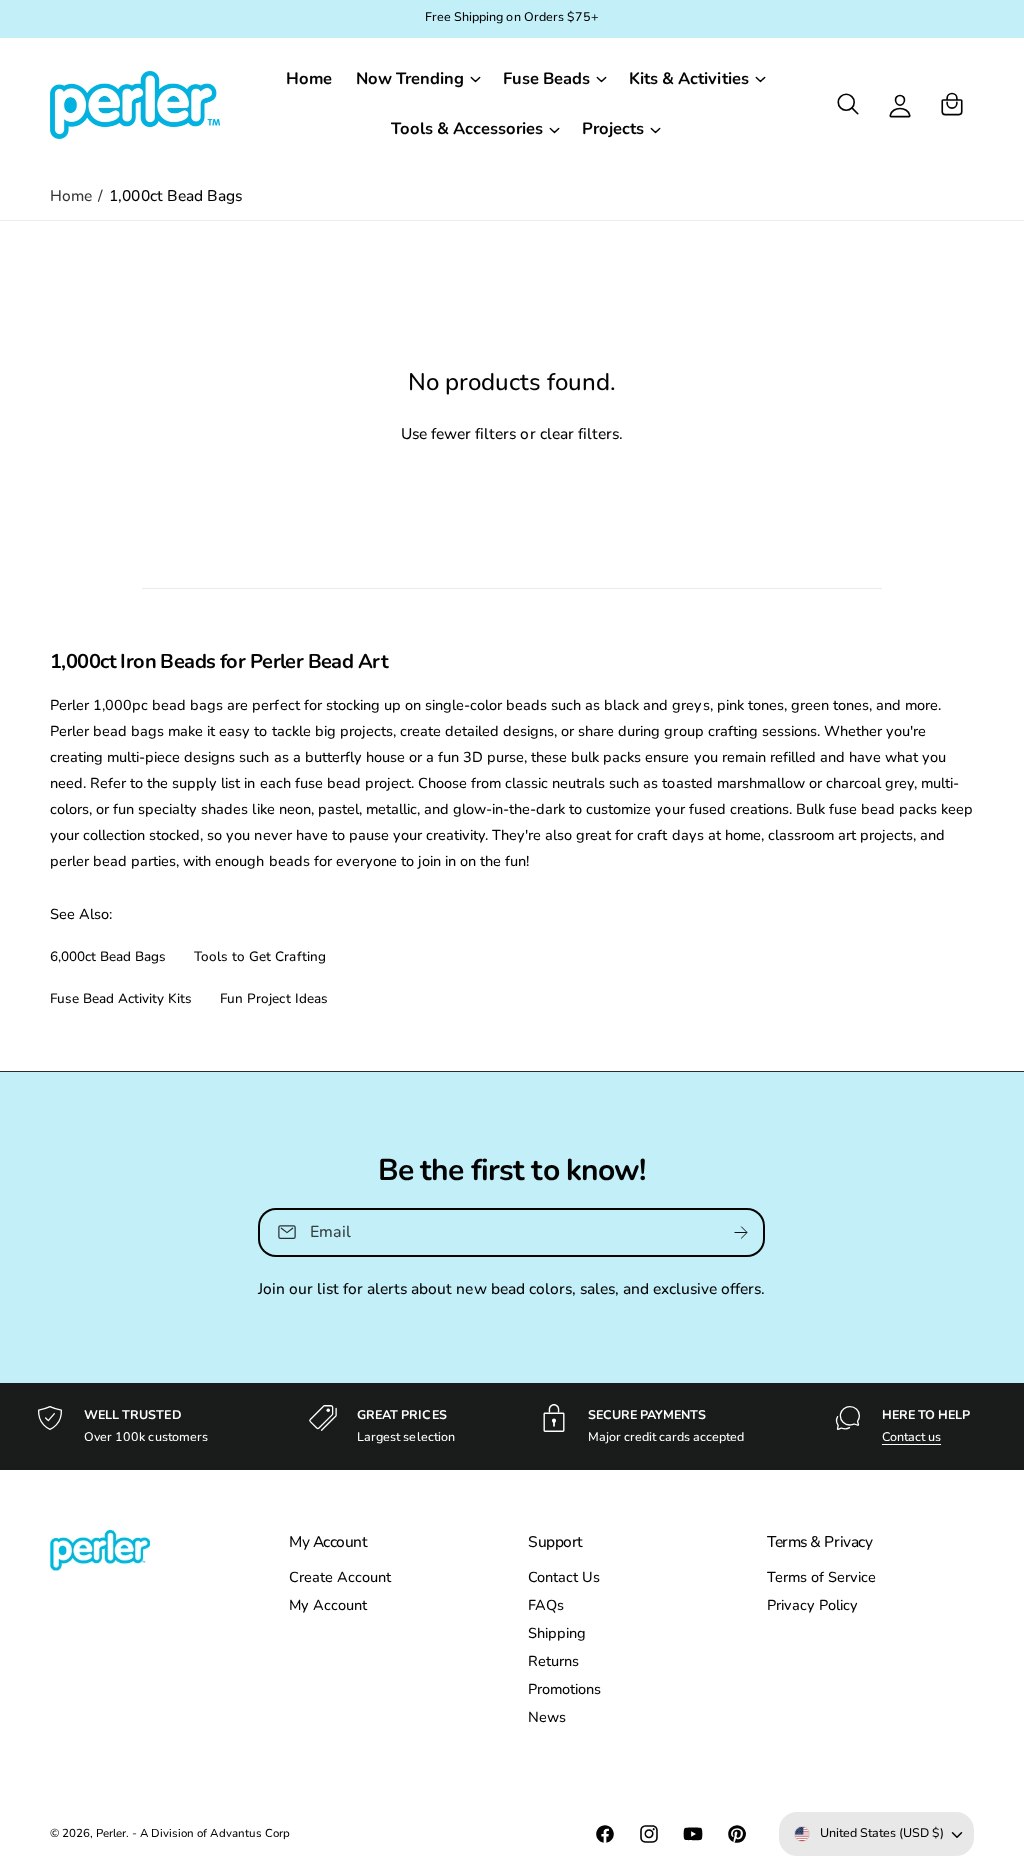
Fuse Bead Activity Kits (121, 998)
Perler (111, 1833)
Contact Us (564, 1577)
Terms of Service (821, 1577)
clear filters (579, 433)
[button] (417, 79)
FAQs (546, 1605)
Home (71, 195)
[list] (512, 1426)
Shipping (557, 1633)
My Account (328, 1605)
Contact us (911, 1436)
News (547, 1717)
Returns (553, 1661)
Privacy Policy (812, 1605)
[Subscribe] (742, 1232)
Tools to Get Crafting (259, 956)
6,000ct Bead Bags (108, 956)
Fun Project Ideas (273, 998)
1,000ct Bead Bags (175, 195)
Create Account (340, 1577)
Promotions (564, 1689)
